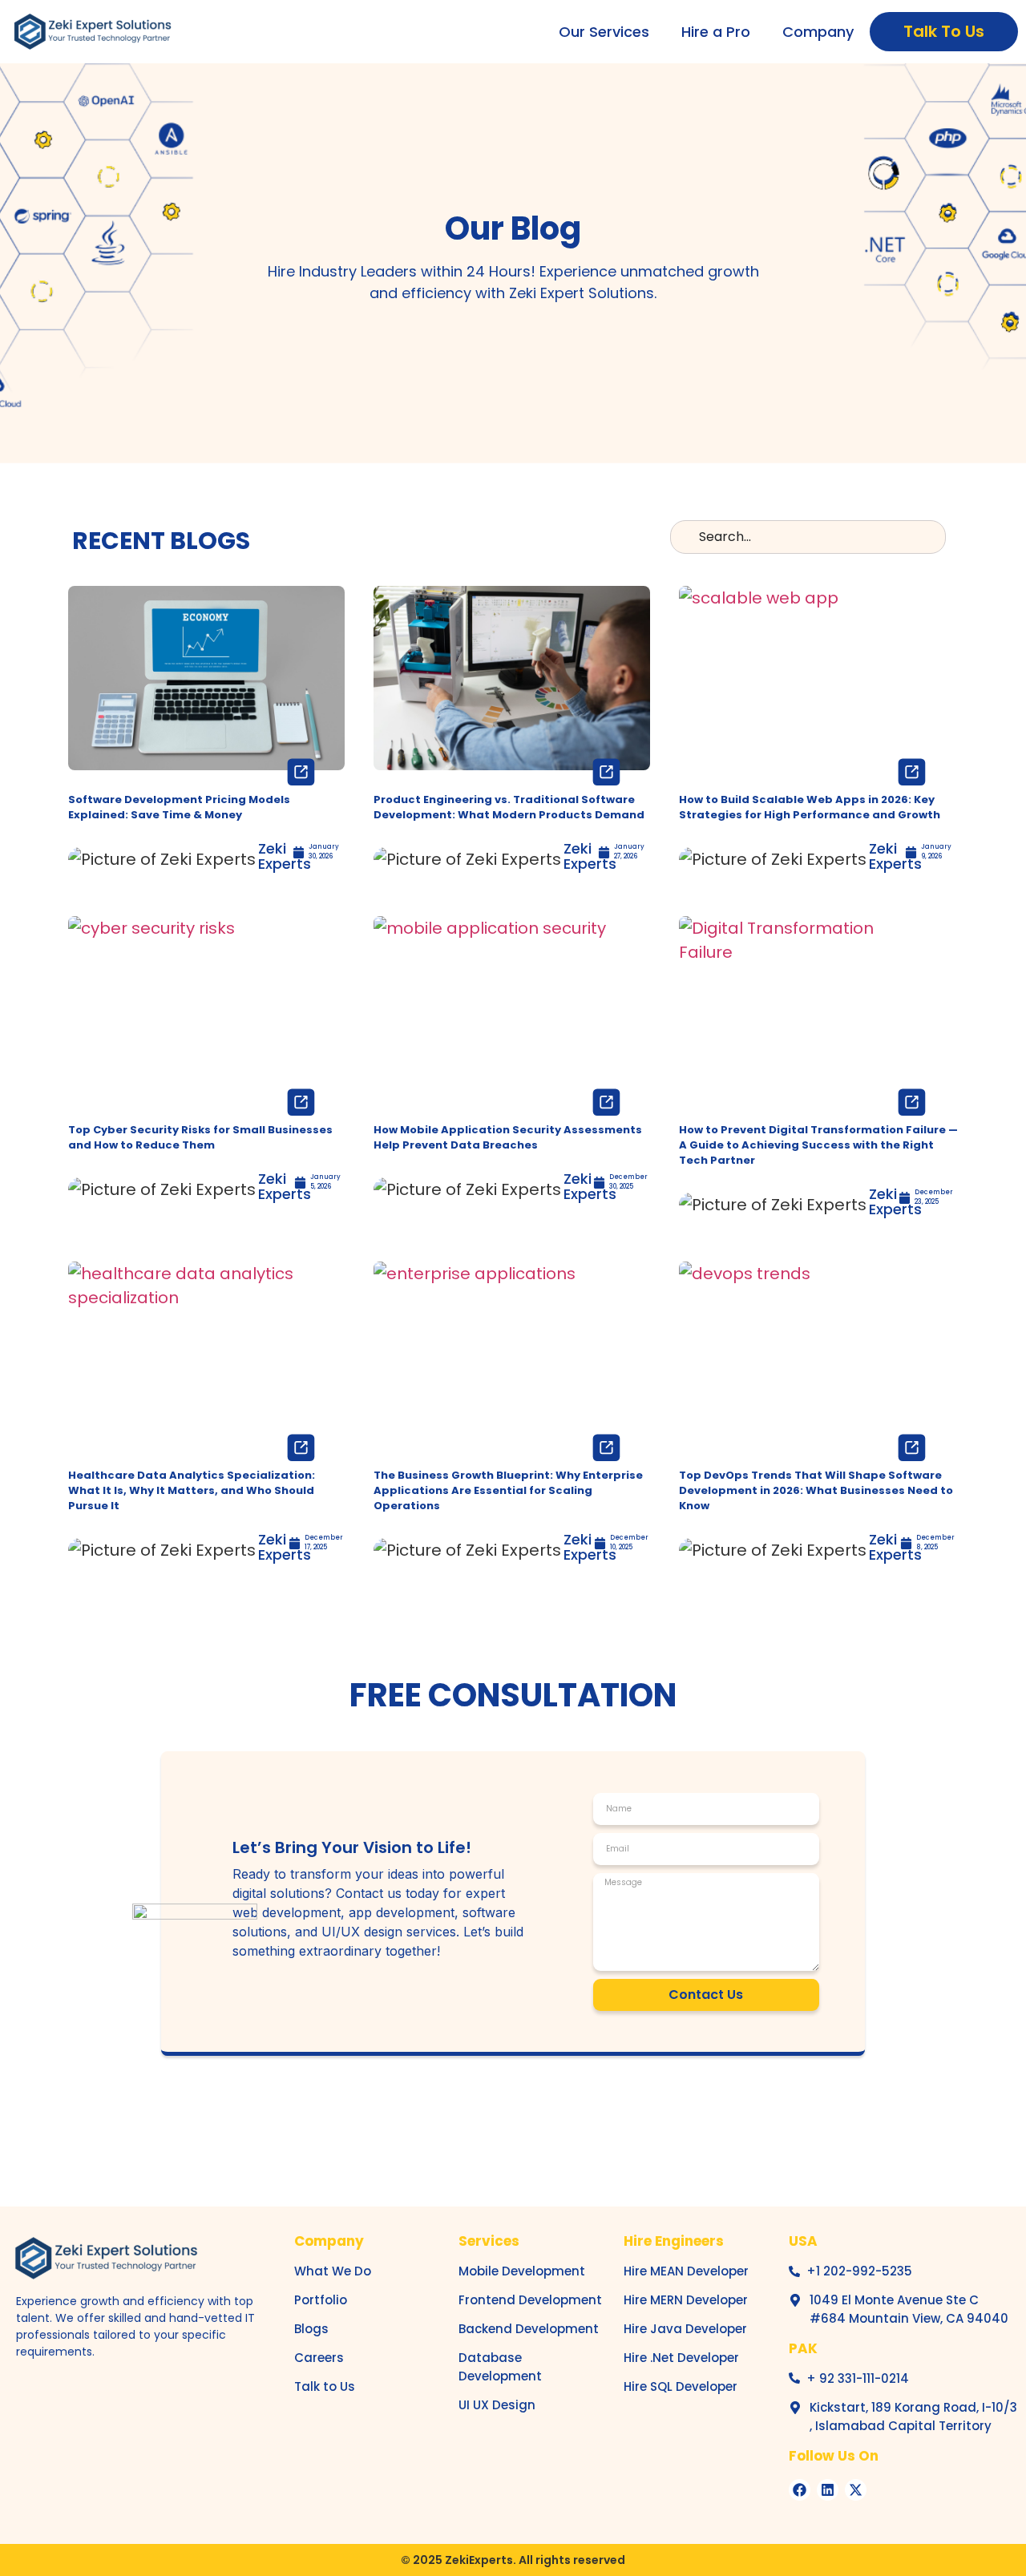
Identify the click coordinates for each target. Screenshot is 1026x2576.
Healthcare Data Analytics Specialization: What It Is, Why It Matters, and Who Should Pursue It (192, 1490)
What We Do (333, 2271)
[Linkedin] (828, 2490)
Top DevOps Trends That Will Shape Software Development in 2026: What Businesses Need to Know (816, 1490)
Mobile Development (522, 2271)
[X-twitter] (856, 2490)
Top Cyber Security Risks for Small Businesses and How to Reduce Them (200, 1137)
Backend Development (529, 2329)
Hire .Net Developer (681, 2358)
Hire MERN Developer (686, 2300)
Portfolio (321, 2300)
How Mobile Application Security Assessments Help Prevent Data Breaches (508, 1137)
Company (818, 32)
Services (489, 2241)
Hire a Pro (716, 32)
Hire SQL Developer (681, 2386)
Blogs (311, 2329)
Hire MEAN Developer (686, 2271)
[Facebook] (800, 2490)
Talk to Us (325, 2386)
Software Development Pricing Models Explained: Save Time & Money (179, 807)
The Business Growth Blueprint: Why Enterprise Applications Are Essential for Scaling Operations (508, 1490)
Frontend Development (530, 2300)
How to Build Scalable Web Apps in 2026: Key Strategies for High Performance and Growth (810, 807)
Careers (319, 2358)
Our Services (604, 32)
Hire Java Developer (685, 2329)
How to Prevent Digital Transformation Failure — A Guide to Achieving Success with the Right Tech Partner (818, 1145)
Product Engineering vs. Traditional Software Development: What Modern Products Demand (509, 807)
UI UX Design (497, 2405)
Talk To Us (944, 31)
